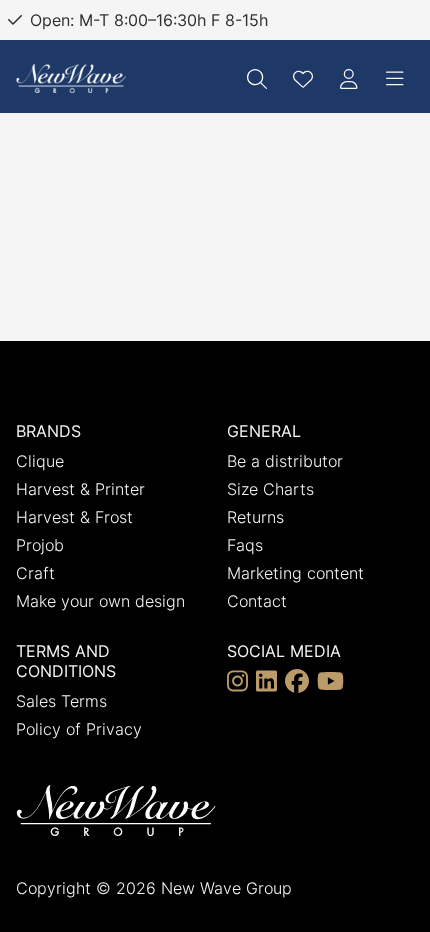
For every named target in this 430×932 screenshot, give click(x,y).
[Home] (71, 78)
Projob (40, 545)
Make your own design (100, 601)
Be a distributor (285, 461)
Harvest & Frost (74, 517)
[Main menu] (395, 79)
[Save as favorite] (303, 79)
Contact (257, 601)
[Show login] (349, 79)
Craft (35, 573)
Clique (40, 461)
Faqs (245, 545)
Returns (255, 517)
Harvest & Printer (80, 489)
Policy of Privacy (79, 729)
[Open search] (257, 79)
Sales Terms (61, 701)
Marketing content (295, 573)
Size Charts (270, 489)
